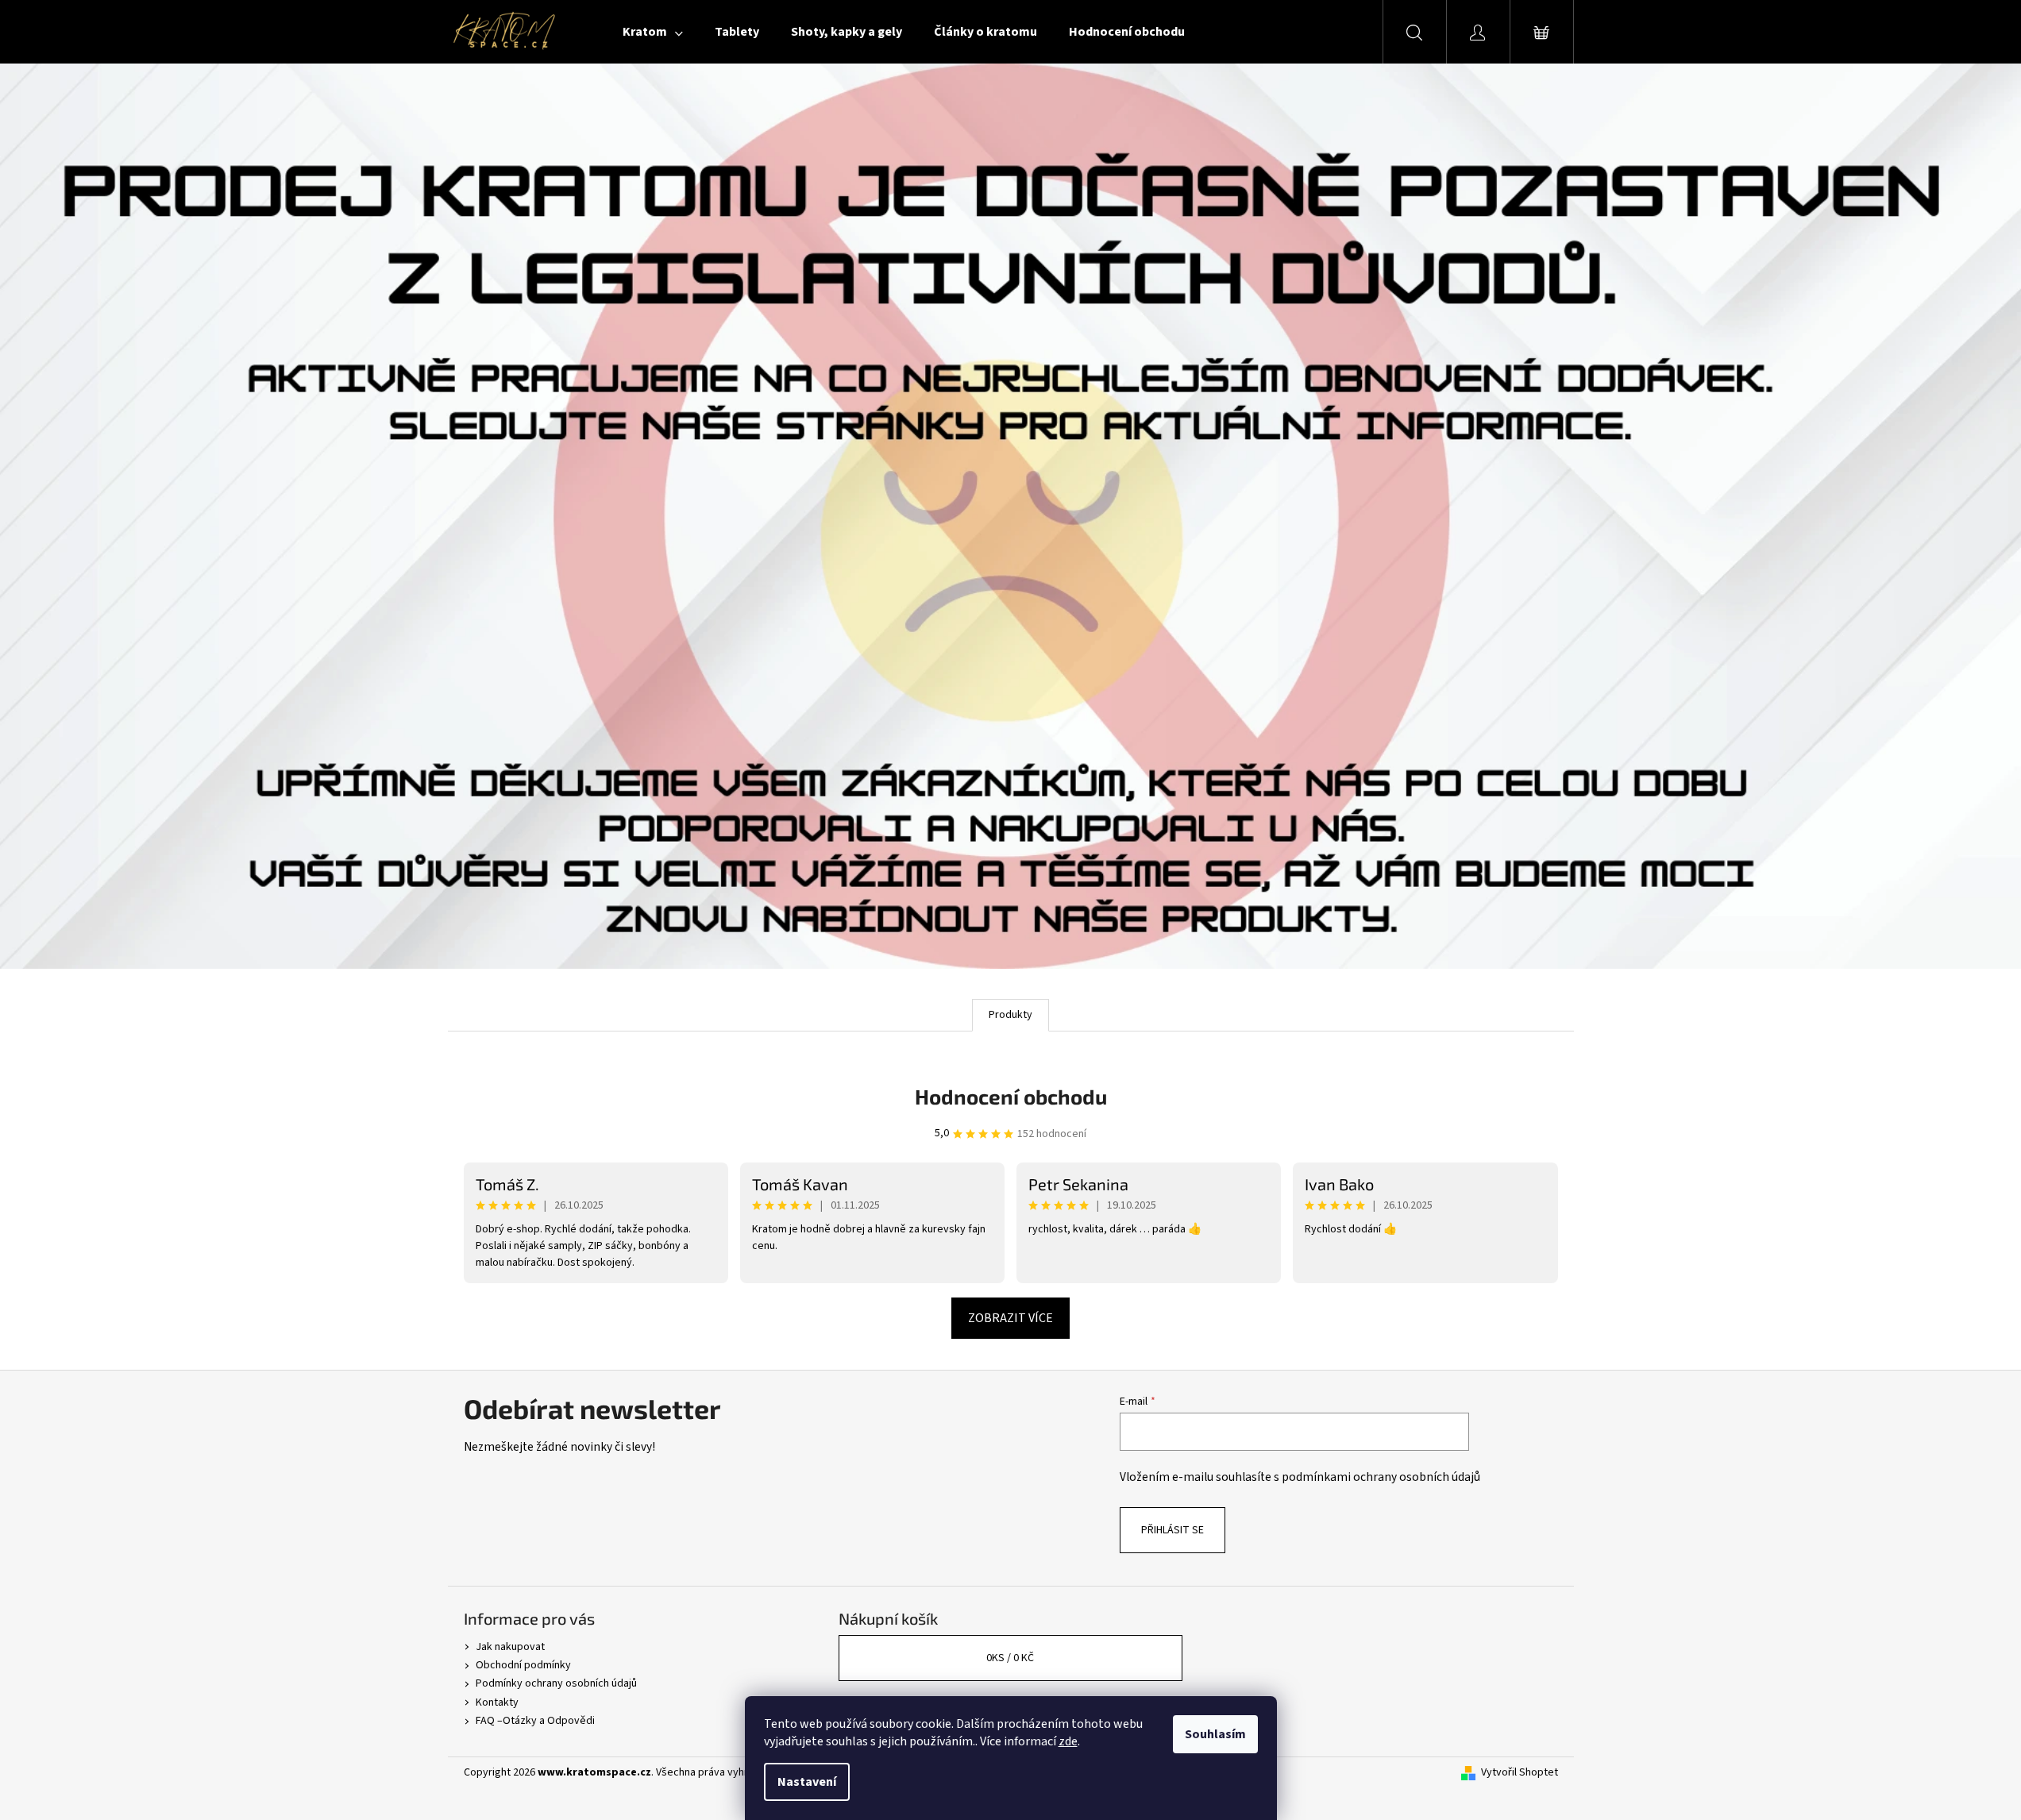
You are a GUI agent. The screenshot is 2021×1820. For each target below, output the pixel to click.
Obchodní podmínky (523, 1665)
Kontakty (497, 1702)
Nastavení (807, 1782)
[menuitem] (653, 32)
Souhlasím (1215, 1734)
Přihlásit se (1172, 1530)
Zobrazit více (1010, 1318)
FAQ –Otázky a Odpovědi (535, 1721)
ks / (1010, 1658)
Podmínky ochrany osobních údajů (556, 1683)
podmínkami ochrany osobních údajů (1381, 1477)
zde (1068, 1741)
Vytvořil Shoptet (1520, 1773)
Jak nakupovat (510, 1647)
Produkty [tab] (1010, 1015)
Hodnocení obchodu (1011, 1096)
